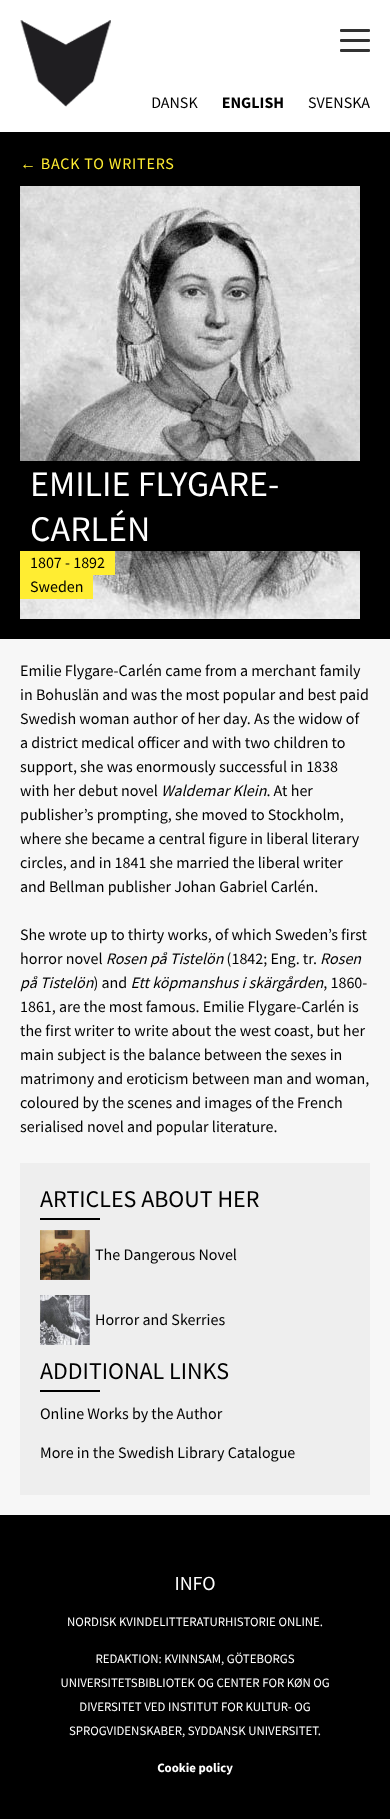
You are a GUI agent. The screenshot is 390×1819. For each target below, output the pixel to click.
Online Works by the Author (131, 1414)
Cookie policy (195, 1768)
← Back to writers (97, 164)
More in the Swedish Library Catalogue (167, 1453)
